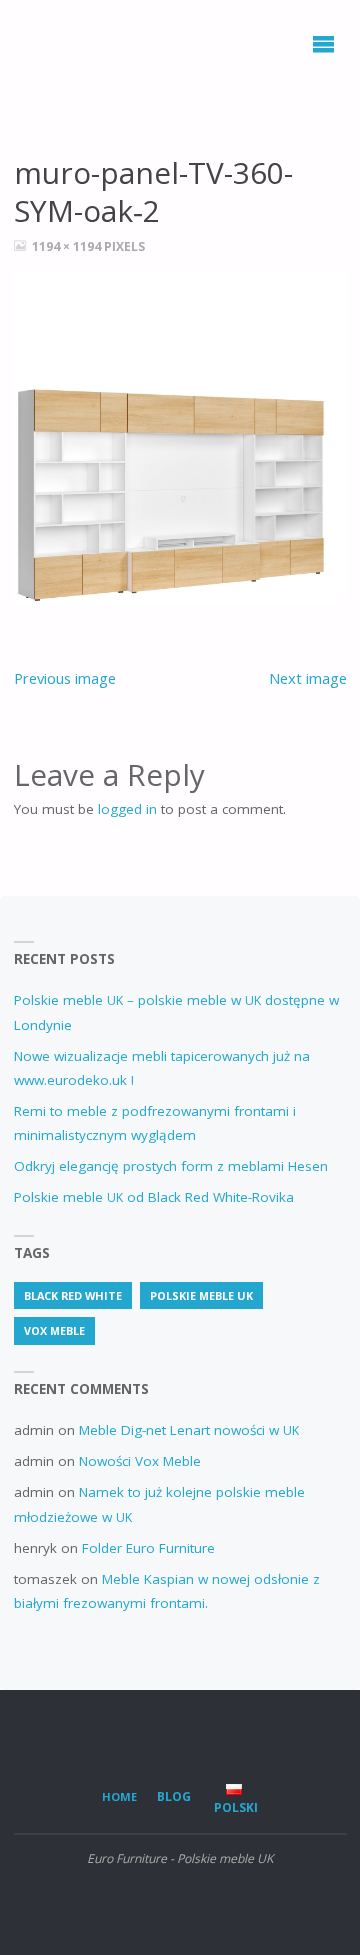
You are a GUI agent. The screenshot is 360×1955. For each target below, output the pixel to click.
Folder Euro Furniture (148, 1548)
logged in (127, 809)
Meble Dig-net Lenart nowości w (189, 1430)
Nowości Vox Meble (140, 1461)
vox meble (54, 1330)
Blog (174, 1796)
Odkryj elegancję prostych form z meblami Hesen (171, 1166)
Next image (308, 678)
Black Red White (73, 1295)
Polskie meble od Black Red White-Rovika (154, 1197)
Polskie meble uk (201, 1295)
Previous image (65, 678)
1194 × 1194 (68, 246)
